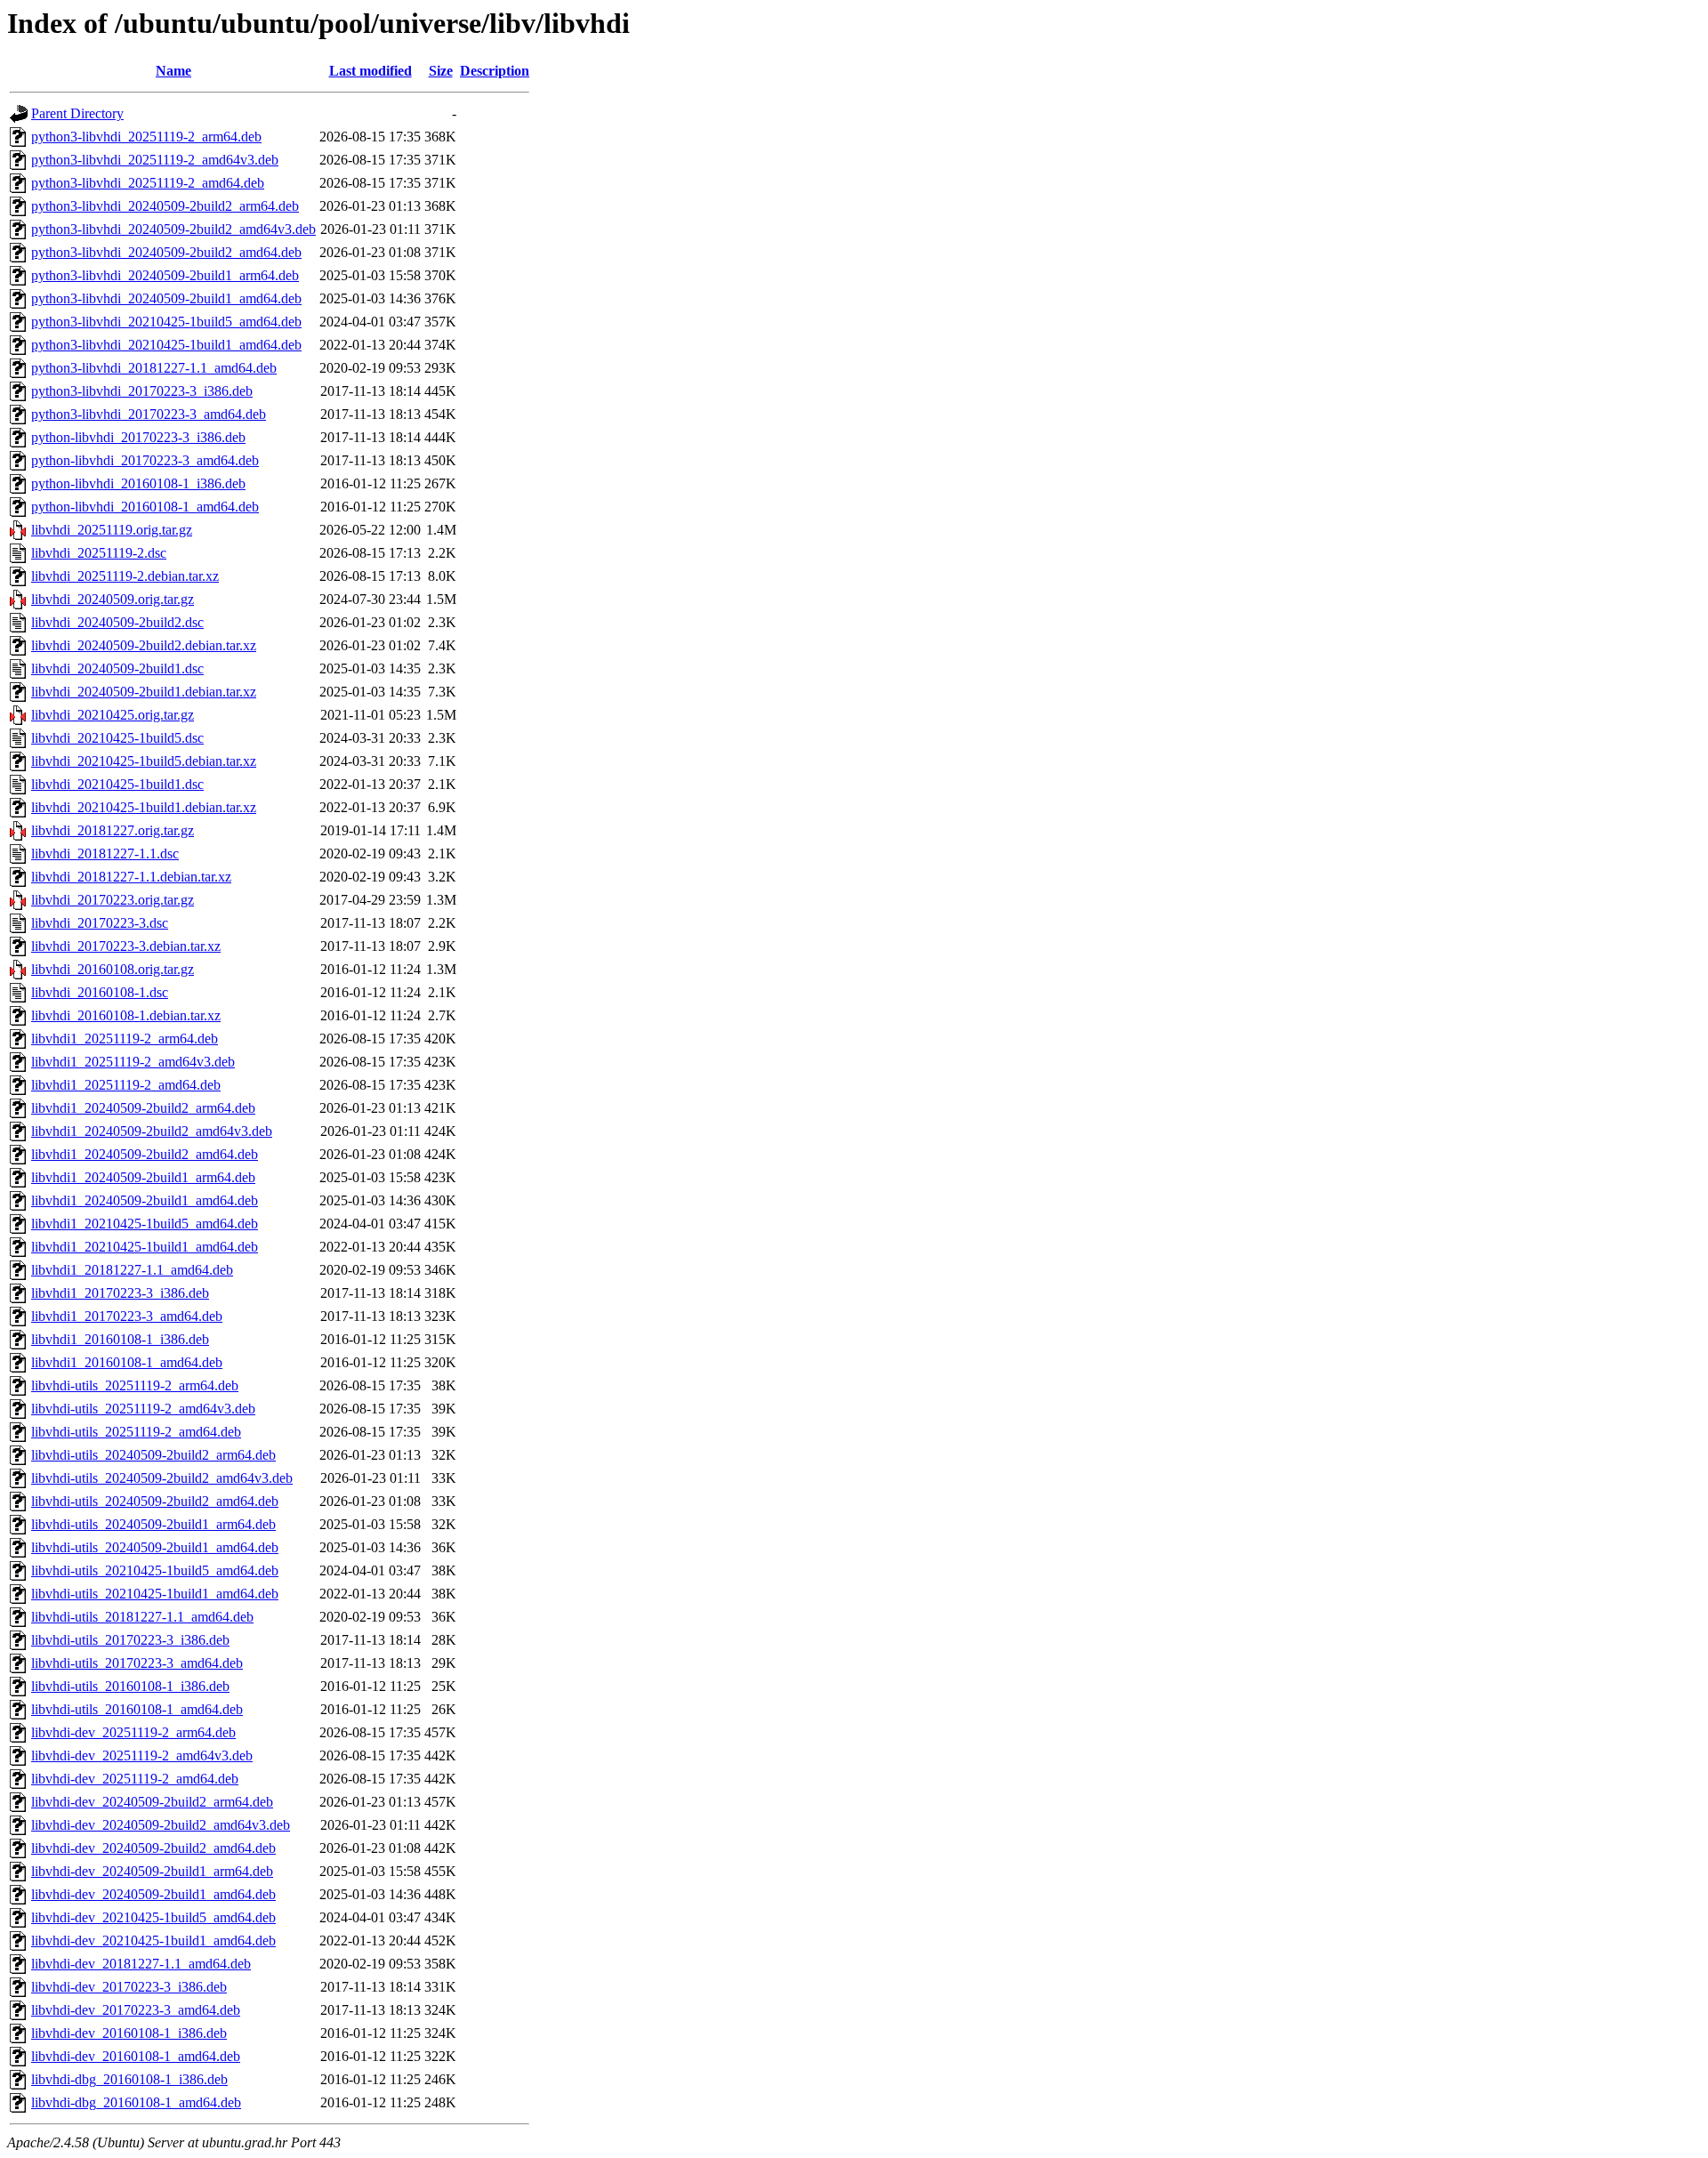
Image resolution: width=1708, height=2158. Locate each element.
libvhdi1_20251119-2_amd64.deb (126, 1085)
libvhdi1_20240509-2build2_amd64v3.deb (152, 1131)
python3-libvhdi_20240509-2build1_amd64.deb (166, 298)
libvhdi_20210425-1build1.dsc (117, 784)
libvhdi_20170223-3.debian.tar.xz (126, 946)
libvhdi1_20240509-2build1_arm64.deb (143, 1177)
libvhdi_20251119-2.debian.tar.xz (125, 576)
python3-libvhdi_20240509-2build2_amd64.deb (166, 252)
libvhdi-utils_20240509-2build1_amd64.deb (155, 1547)
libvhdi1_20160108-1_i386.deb (120, 1339)
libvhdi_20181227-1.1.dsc (105, 854)
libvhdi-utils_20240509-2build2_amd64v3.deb (162, 1478)
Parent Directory (77, 113)
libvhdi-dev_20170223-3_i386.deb (129, 1987)
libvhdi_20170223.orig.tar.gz (113, 900)
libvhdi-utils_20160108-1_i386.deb (130, 1686)
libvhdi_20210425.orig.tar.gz (113, 715)
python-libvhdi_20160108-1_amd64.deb (145, 507)
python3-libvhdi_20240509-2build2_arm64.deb (165, 206)
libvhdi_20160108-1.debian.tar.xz (126, 1015)
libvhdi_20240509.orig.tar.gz (113, 599)
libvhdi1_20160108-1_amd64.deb (127, 1362)
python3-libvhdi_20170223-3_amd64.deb (149, 414)
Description (495, 71)
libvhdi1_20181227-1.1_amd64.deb (132, 1270)
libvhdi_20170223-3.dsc (100, 923)
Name (173, 71)
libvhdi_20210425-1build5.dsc (117, 738)
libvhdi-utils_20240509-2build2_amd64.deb (155, 1501)
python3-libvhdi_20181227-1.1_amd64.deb (154, 368)
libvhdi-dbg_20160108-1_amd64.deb (136, 2102)
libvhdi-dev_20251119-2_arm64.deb (133, 1732)
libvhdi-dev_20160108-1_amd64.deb (136, 2056)
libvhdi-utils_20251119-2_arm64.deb (135, 1385)
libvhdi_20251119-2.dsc (99, 553)
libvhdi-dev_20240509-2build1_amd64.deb (153, 1894)
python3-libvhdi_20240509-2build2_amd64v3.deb (173, 229)
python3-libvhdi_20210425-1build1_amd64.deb (166, 345)
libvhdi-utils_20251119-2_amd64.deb (136, 1432)
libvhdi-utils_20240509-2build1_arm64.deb (153, 1524)
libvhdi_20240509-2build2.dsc (117, 622)
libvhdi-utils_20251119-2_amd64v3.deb (143, 1409)
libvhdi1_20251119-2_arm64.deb (125, 1039)
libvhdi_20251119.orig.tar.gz (112, 530)
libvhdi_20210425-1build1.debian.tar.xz (144, 807)
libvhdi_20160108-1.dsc (100, 992)
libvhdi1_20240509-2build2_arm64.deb (143, 1108)
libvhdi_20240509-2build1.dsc (117, 668)
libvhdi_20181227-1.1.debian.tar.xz (131, 877)
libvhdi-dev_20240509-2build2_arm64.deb (152, 1802)
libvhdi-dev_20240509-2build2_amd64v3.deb (161, 1825)
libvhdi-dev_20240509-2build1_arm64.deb (152, 1871)
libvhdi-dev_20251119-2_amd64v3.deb (142, 1755)
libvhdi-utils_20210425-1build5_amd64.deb (155, 1570)
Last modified (371, 71)
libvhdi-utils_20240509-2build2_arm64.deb (153, 1455)
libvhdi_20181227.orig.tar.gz (113, 830)
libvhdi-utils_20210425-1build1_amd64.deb (155, 1594)
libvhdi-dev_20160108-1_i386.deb (129, 2033)
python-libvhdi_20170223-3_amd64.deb (145, 460)
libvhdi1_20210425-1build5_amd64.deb (145, 1224)
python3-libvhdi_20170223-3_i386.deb (142, 391)
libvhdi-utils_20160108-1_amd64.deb (137, 1709)
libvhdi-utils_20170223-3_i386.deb (130, 1640)
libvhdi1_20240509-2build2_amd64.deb (145, 1154)
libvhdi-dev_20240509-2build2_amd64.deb (153, 1848)
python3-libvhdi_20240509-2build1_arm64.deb (165, 275)
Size (441, 71)
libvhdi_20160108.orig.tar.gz (113, 969)
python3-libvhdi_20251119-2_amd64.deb (148, 183)
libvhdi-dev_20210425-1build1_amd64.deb (153, 1941)
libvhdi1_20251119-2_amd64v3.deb (133, 1062)
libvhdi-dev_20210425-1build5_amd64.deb (153, 1917)
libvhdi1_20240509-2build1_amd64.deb (145, 1200)
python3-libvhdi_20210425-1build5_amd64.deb (166, 322)
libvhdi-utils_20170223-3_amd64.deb (137, 1663)
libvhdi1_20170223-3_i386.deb (120, 1293)
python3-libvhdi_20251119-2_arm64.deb (146, 137)
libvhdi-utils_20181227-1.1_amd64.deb (142, 1617)
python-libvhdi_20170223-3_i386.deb (138, 437)
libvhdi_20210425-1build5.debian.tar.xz (144, 761)
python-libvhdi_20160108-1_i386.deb (138, 483)
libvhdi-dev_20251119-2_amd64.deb (135, 1779)
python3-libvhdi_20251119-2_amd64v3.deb (155, 160)
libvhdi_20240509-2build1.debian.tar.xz (144, 692)
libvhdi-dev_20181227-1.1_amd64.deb (141, 1964)
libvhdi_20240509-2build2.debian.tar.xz (144, 645)
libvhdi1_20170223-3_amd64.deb (127, 1316)
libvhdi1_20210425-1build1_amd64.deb (145, 1247)
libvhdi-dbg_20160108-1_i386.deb (129, 2079)
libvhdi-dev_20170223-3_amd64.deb (136, 2010)
